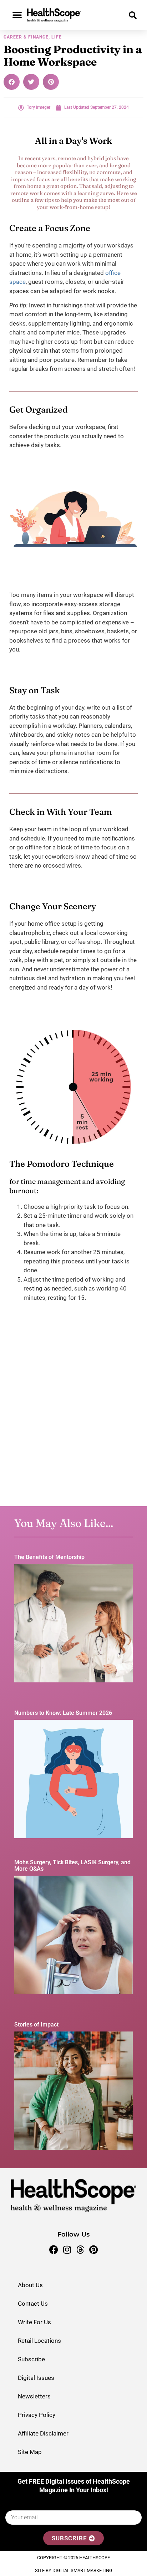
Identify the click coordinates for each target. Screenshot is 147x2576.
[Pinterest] (93, 2250)
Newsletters (34, 2396)
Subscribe (31, 2359)
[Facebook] (54, 2250)
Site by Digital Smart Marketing (74, 2570)
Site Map (30, 2452)
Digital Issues (36, 2378)
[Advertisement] (73, 1415)
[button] (17, 15)
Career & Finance (26, 37)
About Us (30, 2285)
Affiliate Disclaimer (43, 2433)
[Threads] (80, 2250)
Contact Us (33, 2304)
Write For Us (34, 2322)
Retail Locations (39, 2341)
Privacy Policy (37, 2415)
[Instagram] (67, 2250)
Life (57, 37)
